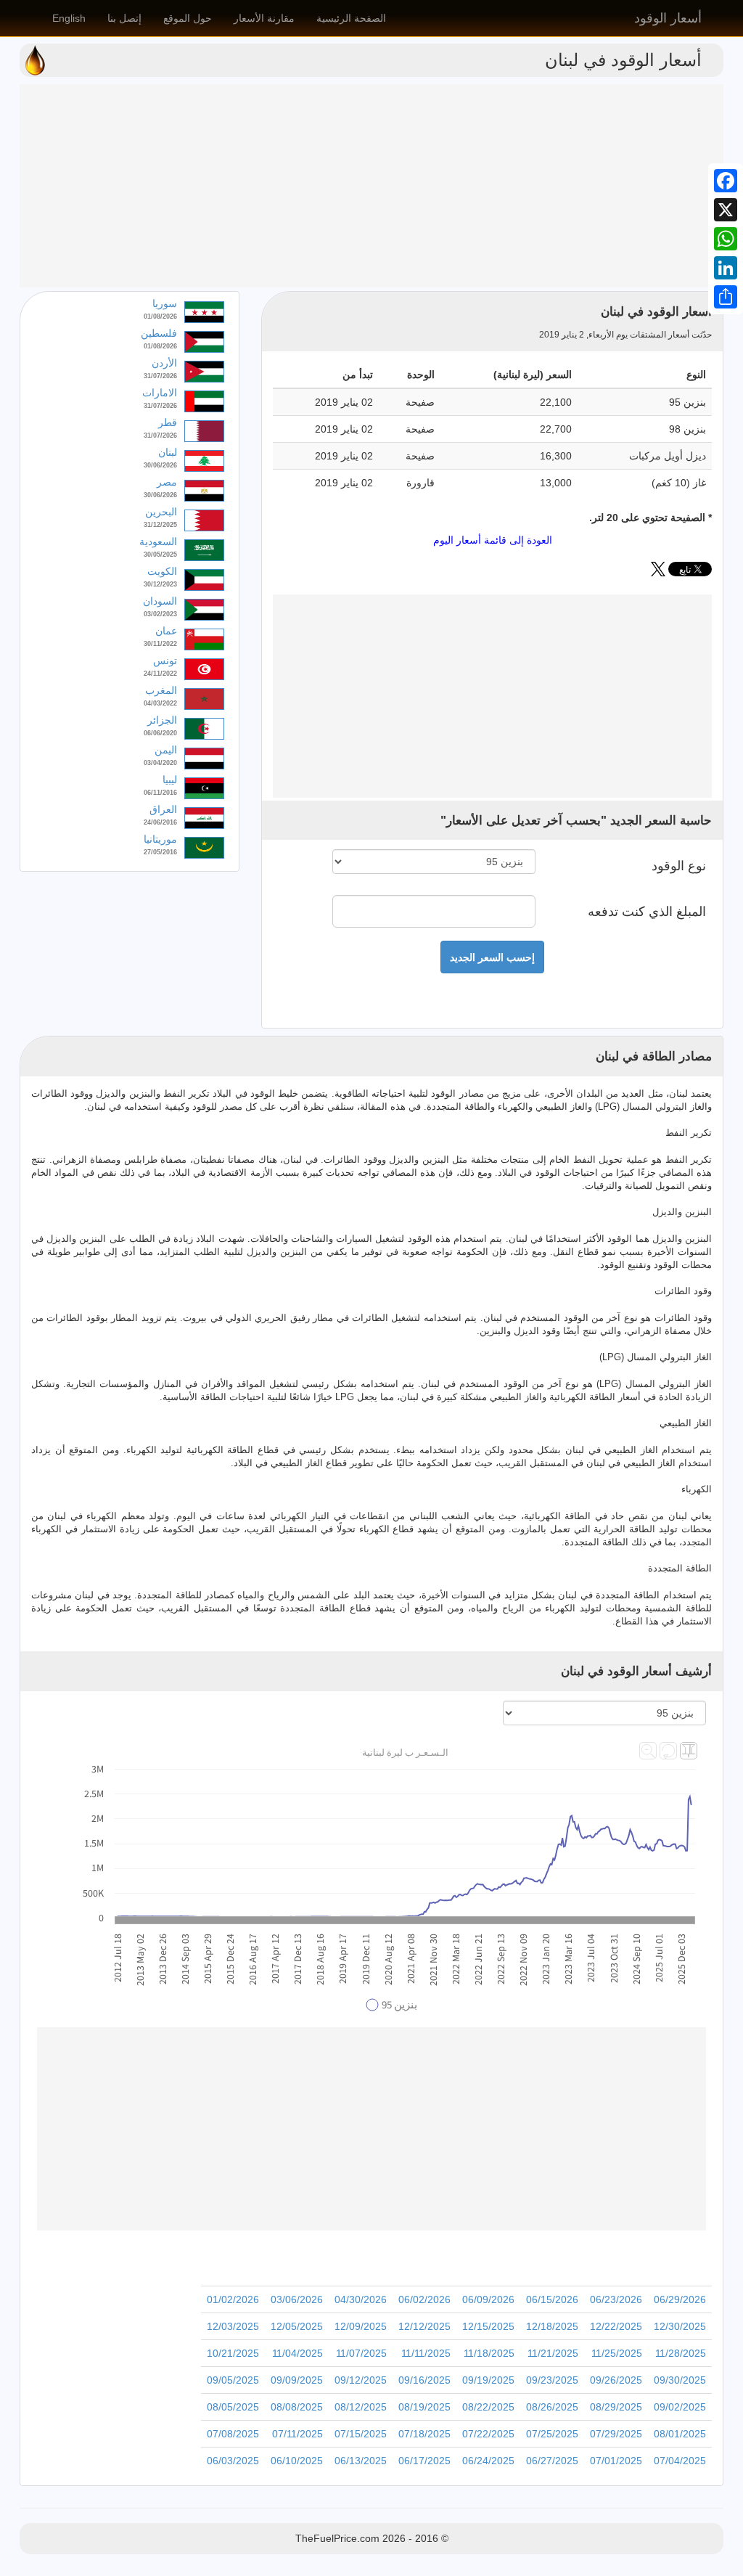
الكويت (162, 571)
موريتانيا (160, 839)
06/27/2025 (552, 2461)
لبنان (168, 452)
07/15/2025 (361, 2434)
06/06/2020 (160, 733)
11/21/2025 (553, 2353)
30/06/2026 (160, 465)
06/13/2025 (361, 2461)
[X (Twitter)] (658, 573)
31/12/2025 (160, 525)
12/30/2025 (680, 2326)
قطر (168, 422)
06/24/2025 (488, 2461)
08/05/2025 (233, 2407)
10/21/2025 (233, 2353)
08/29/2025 (616, 2407)
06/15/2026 (552, 2299)
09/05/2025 (233, 2380)
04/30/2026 (361, 2299)
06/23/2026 (616, 2299)
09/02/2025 (680, 2407)
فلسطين (159, 333)
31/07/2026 (160, 376)
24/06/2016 (160, 822)
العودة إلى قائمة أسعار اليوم (493, 540)
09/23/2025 (552, 2380)
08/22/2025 (488, 2407)
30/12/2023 (160, 584)
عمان (166, 631)
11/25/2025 (617, 2353)
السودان (160, 601)
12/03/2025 (233, 2326)
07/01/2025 (616, 2461)
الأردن (164, 363)
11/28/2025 (681, 2353)
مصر (167, 482)
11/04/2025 (297, 2353)
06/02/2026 (424, 2299)
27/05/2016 (160, 852)
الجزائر (162, 720)
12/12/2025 (424, 2326)
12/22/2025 (616, 2326)
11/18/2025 (489, 2353)
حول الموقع (188, 18)
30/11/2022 (160, 644)
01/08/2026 (160, 316)
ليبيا (170, 780)
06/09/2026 (488, 2299)
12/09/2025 (361, 2326)
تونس (165, 661)
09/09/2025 (297, 2380)
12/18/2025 (552, 2326)
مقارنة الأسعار (264, 18)
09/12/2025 (361, 2380)
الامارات (160, 393)
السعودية (158, 541)
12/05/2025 (297, 2326)
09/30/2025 (680, 2380)
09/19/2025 (488, 2380)
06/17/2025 (424, 2461)
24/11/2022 (160, 674)
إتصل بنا (124, 18)
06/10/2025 (297, 2461)
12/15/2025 (488, 2326)
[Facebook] (726, 181)
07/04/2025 (680, 2461)
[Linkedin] (726, 268)
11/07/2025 (361, 2353)
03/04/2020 (160, 763)
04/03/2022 (160, 703)
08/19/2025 (424, 2407)
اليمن (166, 750)
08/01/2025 (680, 2434)
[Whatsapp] (726, 239)
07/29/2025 (616, 2434)
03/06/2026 (297, 2299)
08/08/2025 (297, 2407)
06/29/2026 (680, 2299)
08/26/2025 (552, 2407)
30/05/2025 (160, 555)
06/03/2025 (233, 2461)
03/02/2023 (160, 614)
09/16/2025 (424, 2380)
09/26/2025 (616, 2380)
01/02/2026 (233, 2299)
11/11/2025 (426, 2353)
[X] (726, 210)
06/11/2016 (160, 793)
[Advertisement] (371, 186)
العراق (163, 809)
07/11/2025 (297, 2434)
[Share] (726, 297)
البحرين (161, 512)
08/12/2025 (361, 2407)
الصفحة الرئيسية (351, 18)
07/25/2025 (552, 2434)
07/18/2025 (424, 2434)
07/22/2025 (488, 2434)
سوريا (165, 303)
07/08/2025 (233, 2434)
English (69, 18)
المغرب (161, 690)
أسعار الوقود (668, 18)
